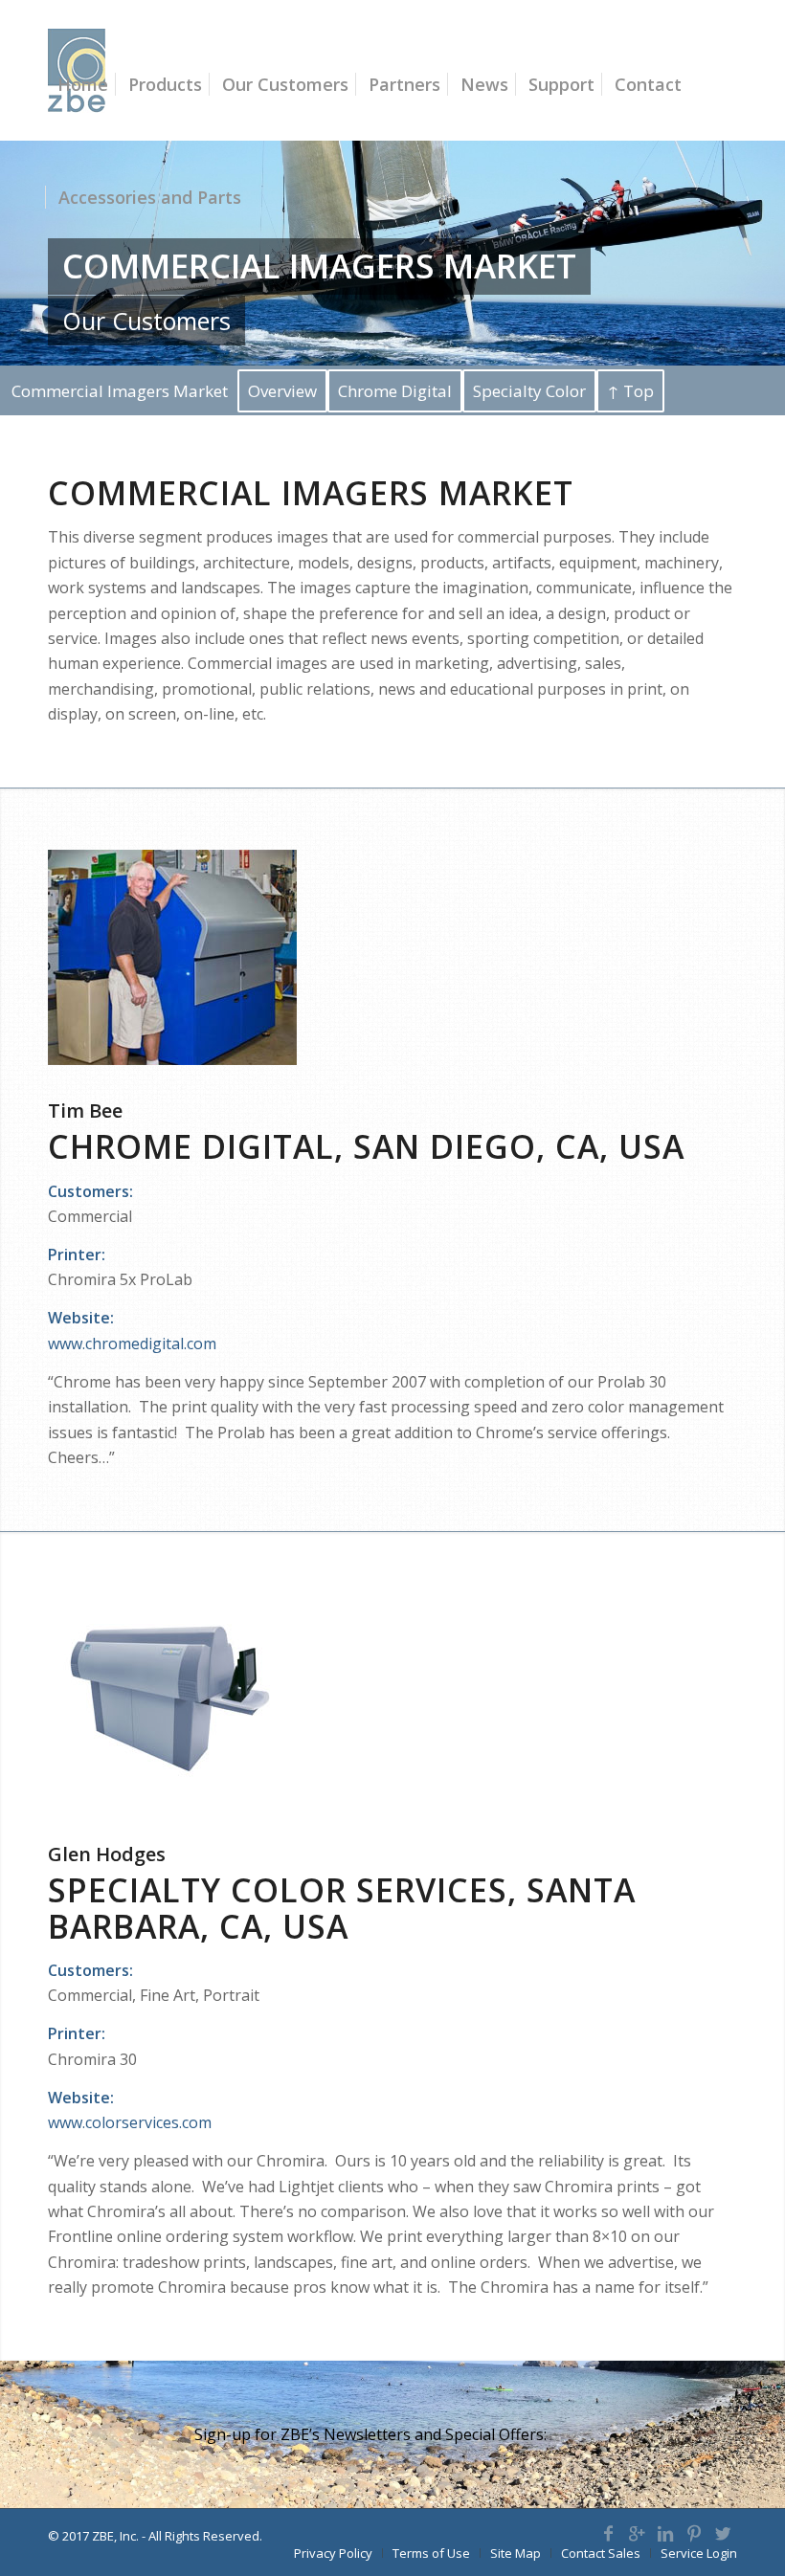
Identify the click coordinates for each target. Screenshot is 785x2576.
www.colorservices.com (130, 2122)
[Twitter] (723, 2533)
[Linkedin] (665, 2533)
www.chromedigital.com (132, 1344)
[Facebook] (608, 2533)
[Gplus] (637, 2533)
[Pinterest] (694, 2533)
